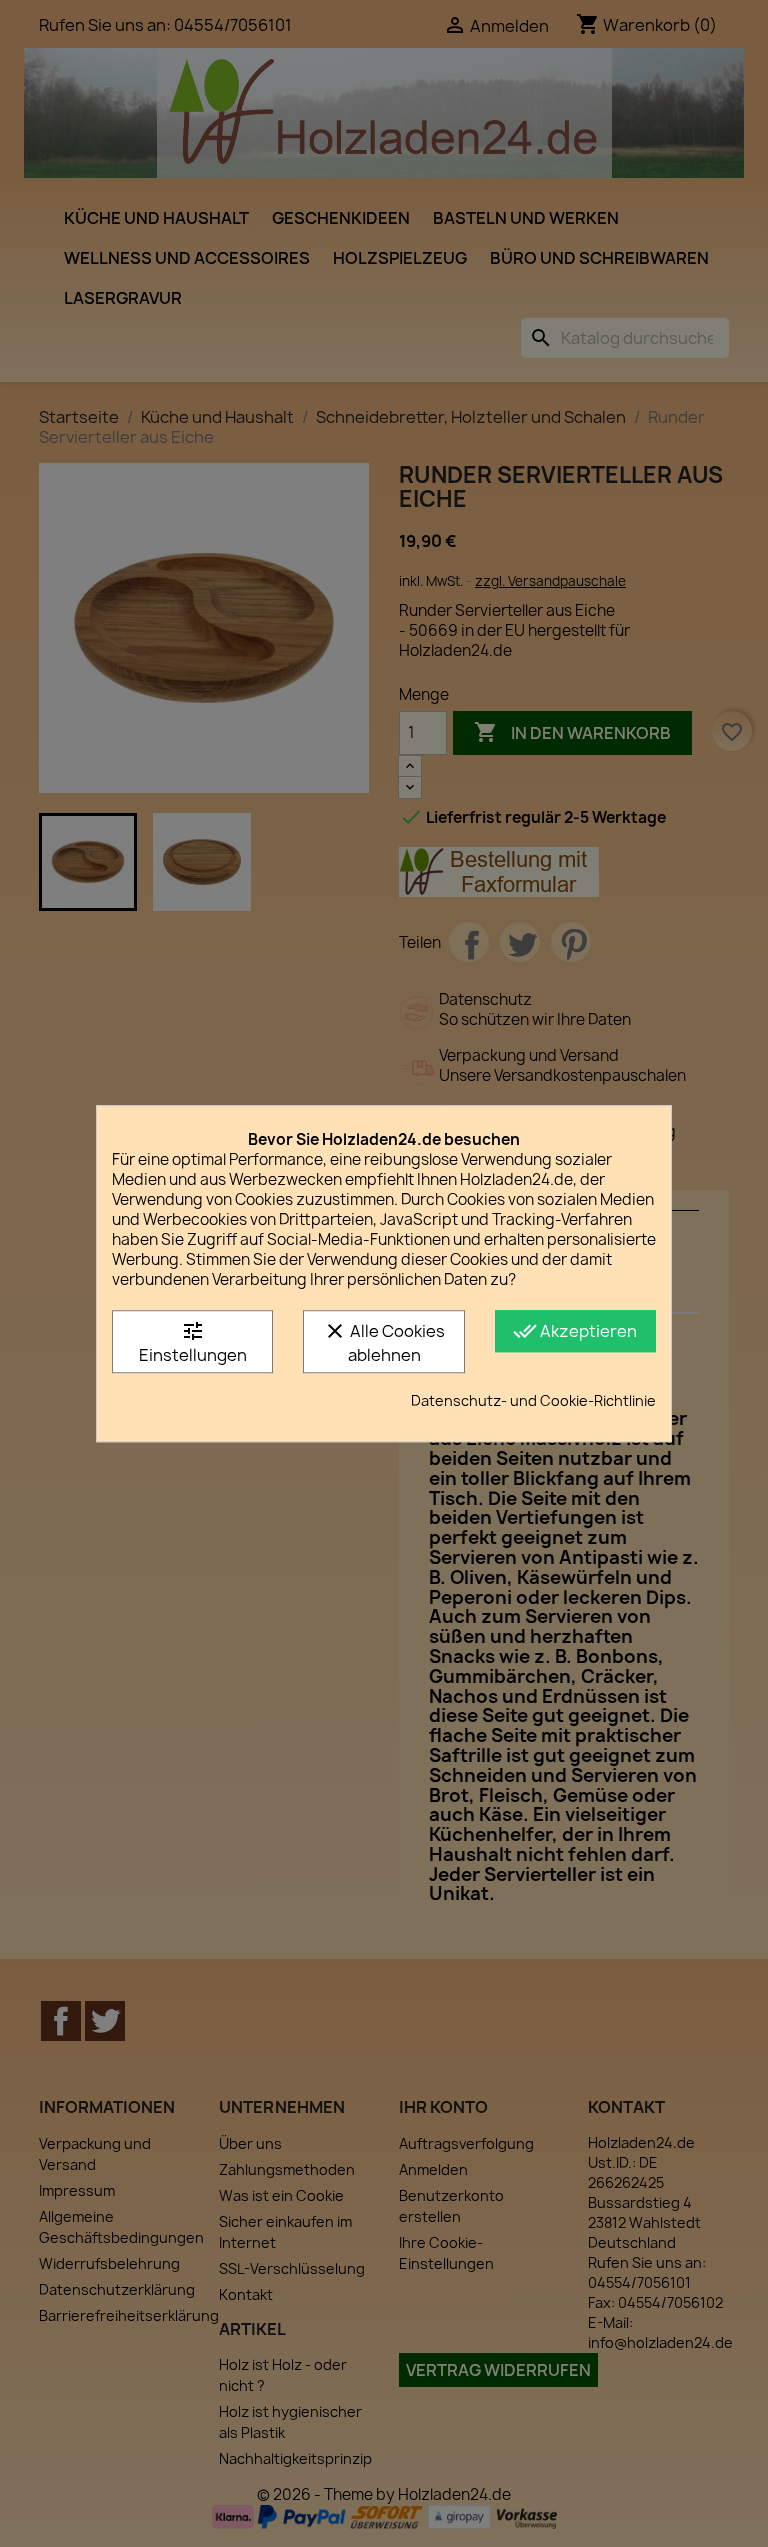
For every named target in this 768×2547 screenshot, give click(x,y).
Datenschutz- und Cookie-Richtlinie (533, 1400)
